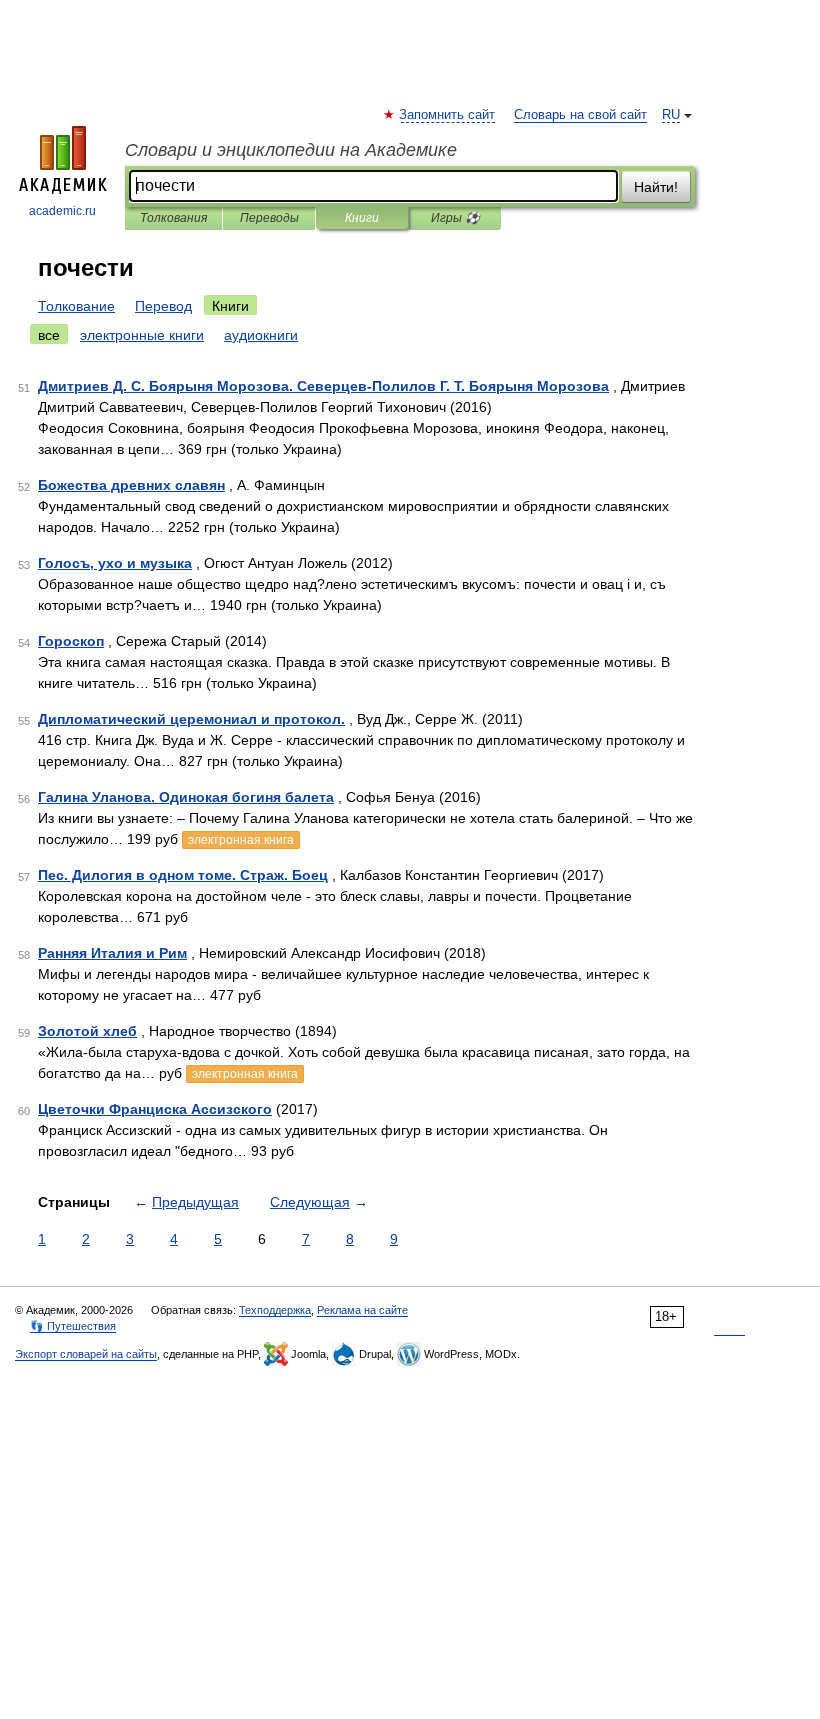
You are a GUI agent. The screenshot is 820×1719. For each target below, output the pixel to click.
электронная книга (241, 840)
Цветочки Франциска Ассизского (155, 1109)
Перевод (163, 306)
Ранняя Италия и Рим (112, 953)
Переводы (269, 218)
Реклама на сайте (362, 1310)
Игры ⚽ (455, 218)
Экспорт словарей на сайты (86, 1354)
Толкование (76, 306)
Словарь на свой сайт (580, 115)
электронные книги (142, 335)
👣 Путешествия (73, 1326)
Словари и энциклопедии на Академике (291, 150)
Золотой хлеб (87, 1031)
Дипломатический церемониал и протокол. (191, 719)
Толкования (173, 218)
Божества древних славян (131, 485)
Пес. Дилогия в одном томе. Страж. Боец (183, 875)
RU (671, 115)
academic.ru (62, 211)
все (49, 335)
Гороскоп (71, 641)
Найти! (656, 187)
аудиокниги (261, 335)
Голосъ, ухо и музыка (115, 563)
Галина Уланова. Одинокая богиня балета (186, 797)
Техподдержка (275, 1310)
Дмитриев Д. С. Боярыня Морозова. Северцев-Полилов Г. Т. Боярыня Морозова (323, 386)
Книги (362, 218)
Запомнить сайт (448, 115)
